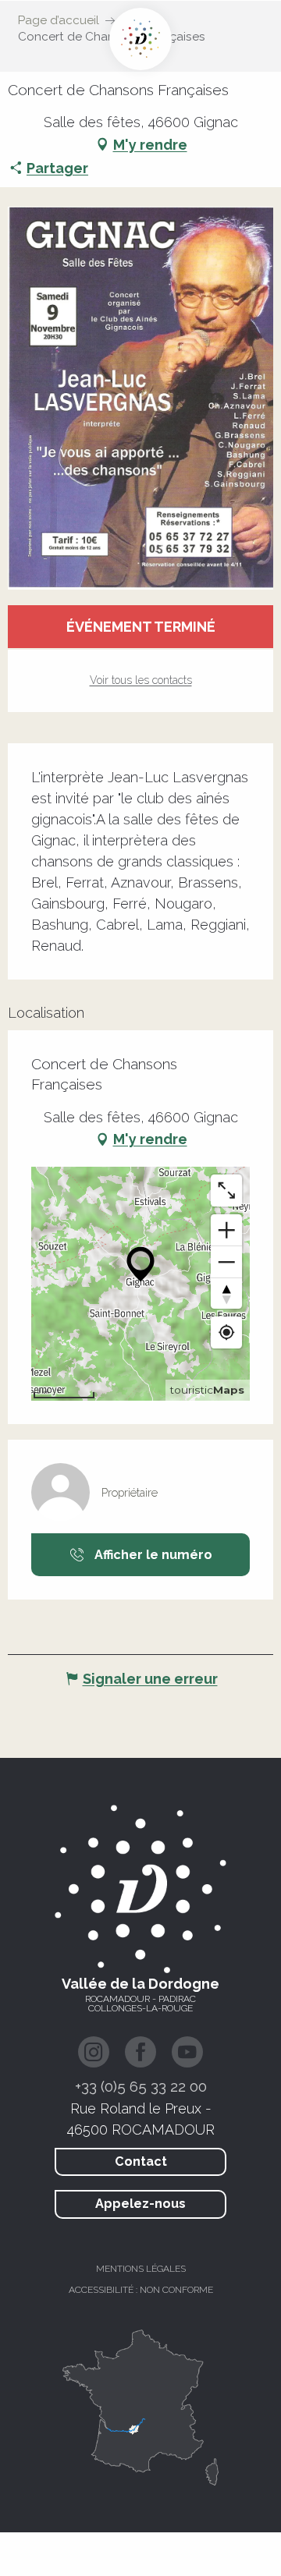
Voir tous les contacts (141, 680)
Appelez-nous (140, 2204)
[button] (140, 398)
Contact (141, 2161)
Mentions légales (141, 2269)
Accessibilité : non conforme (141, 2290)
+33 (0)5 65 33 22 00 (141, 2086)
